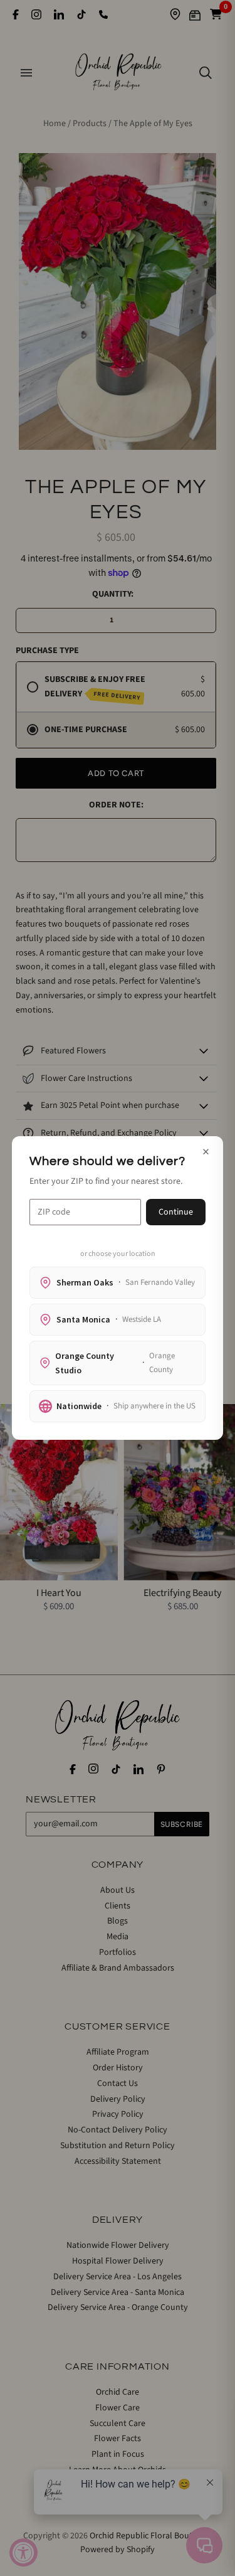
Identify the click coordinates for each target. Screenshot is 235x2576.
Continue (176, 1212)
